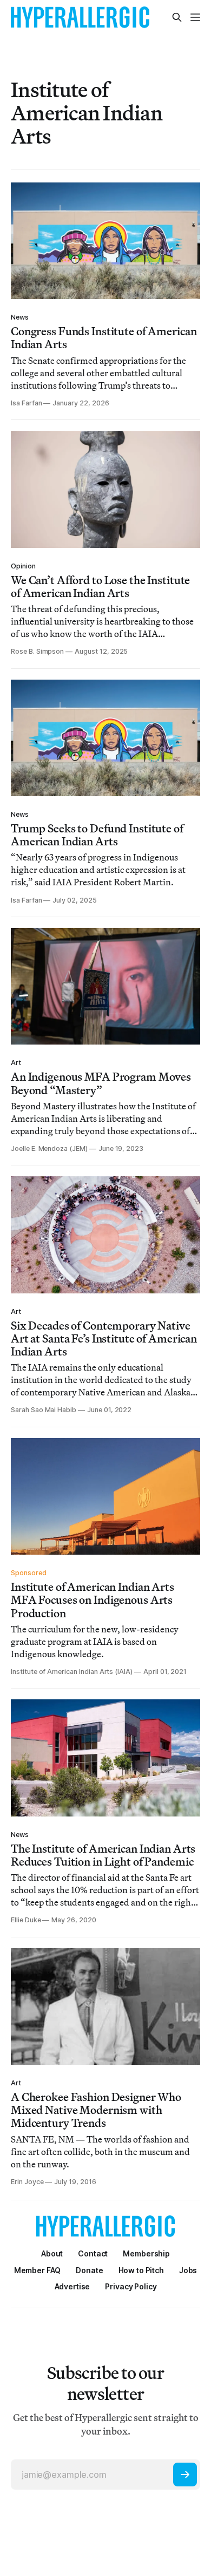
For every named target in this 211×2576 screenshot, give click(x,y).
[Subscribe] (185, 2475)
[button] (146, 2253)
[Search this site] (177, 17)
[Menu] (195, 17)
